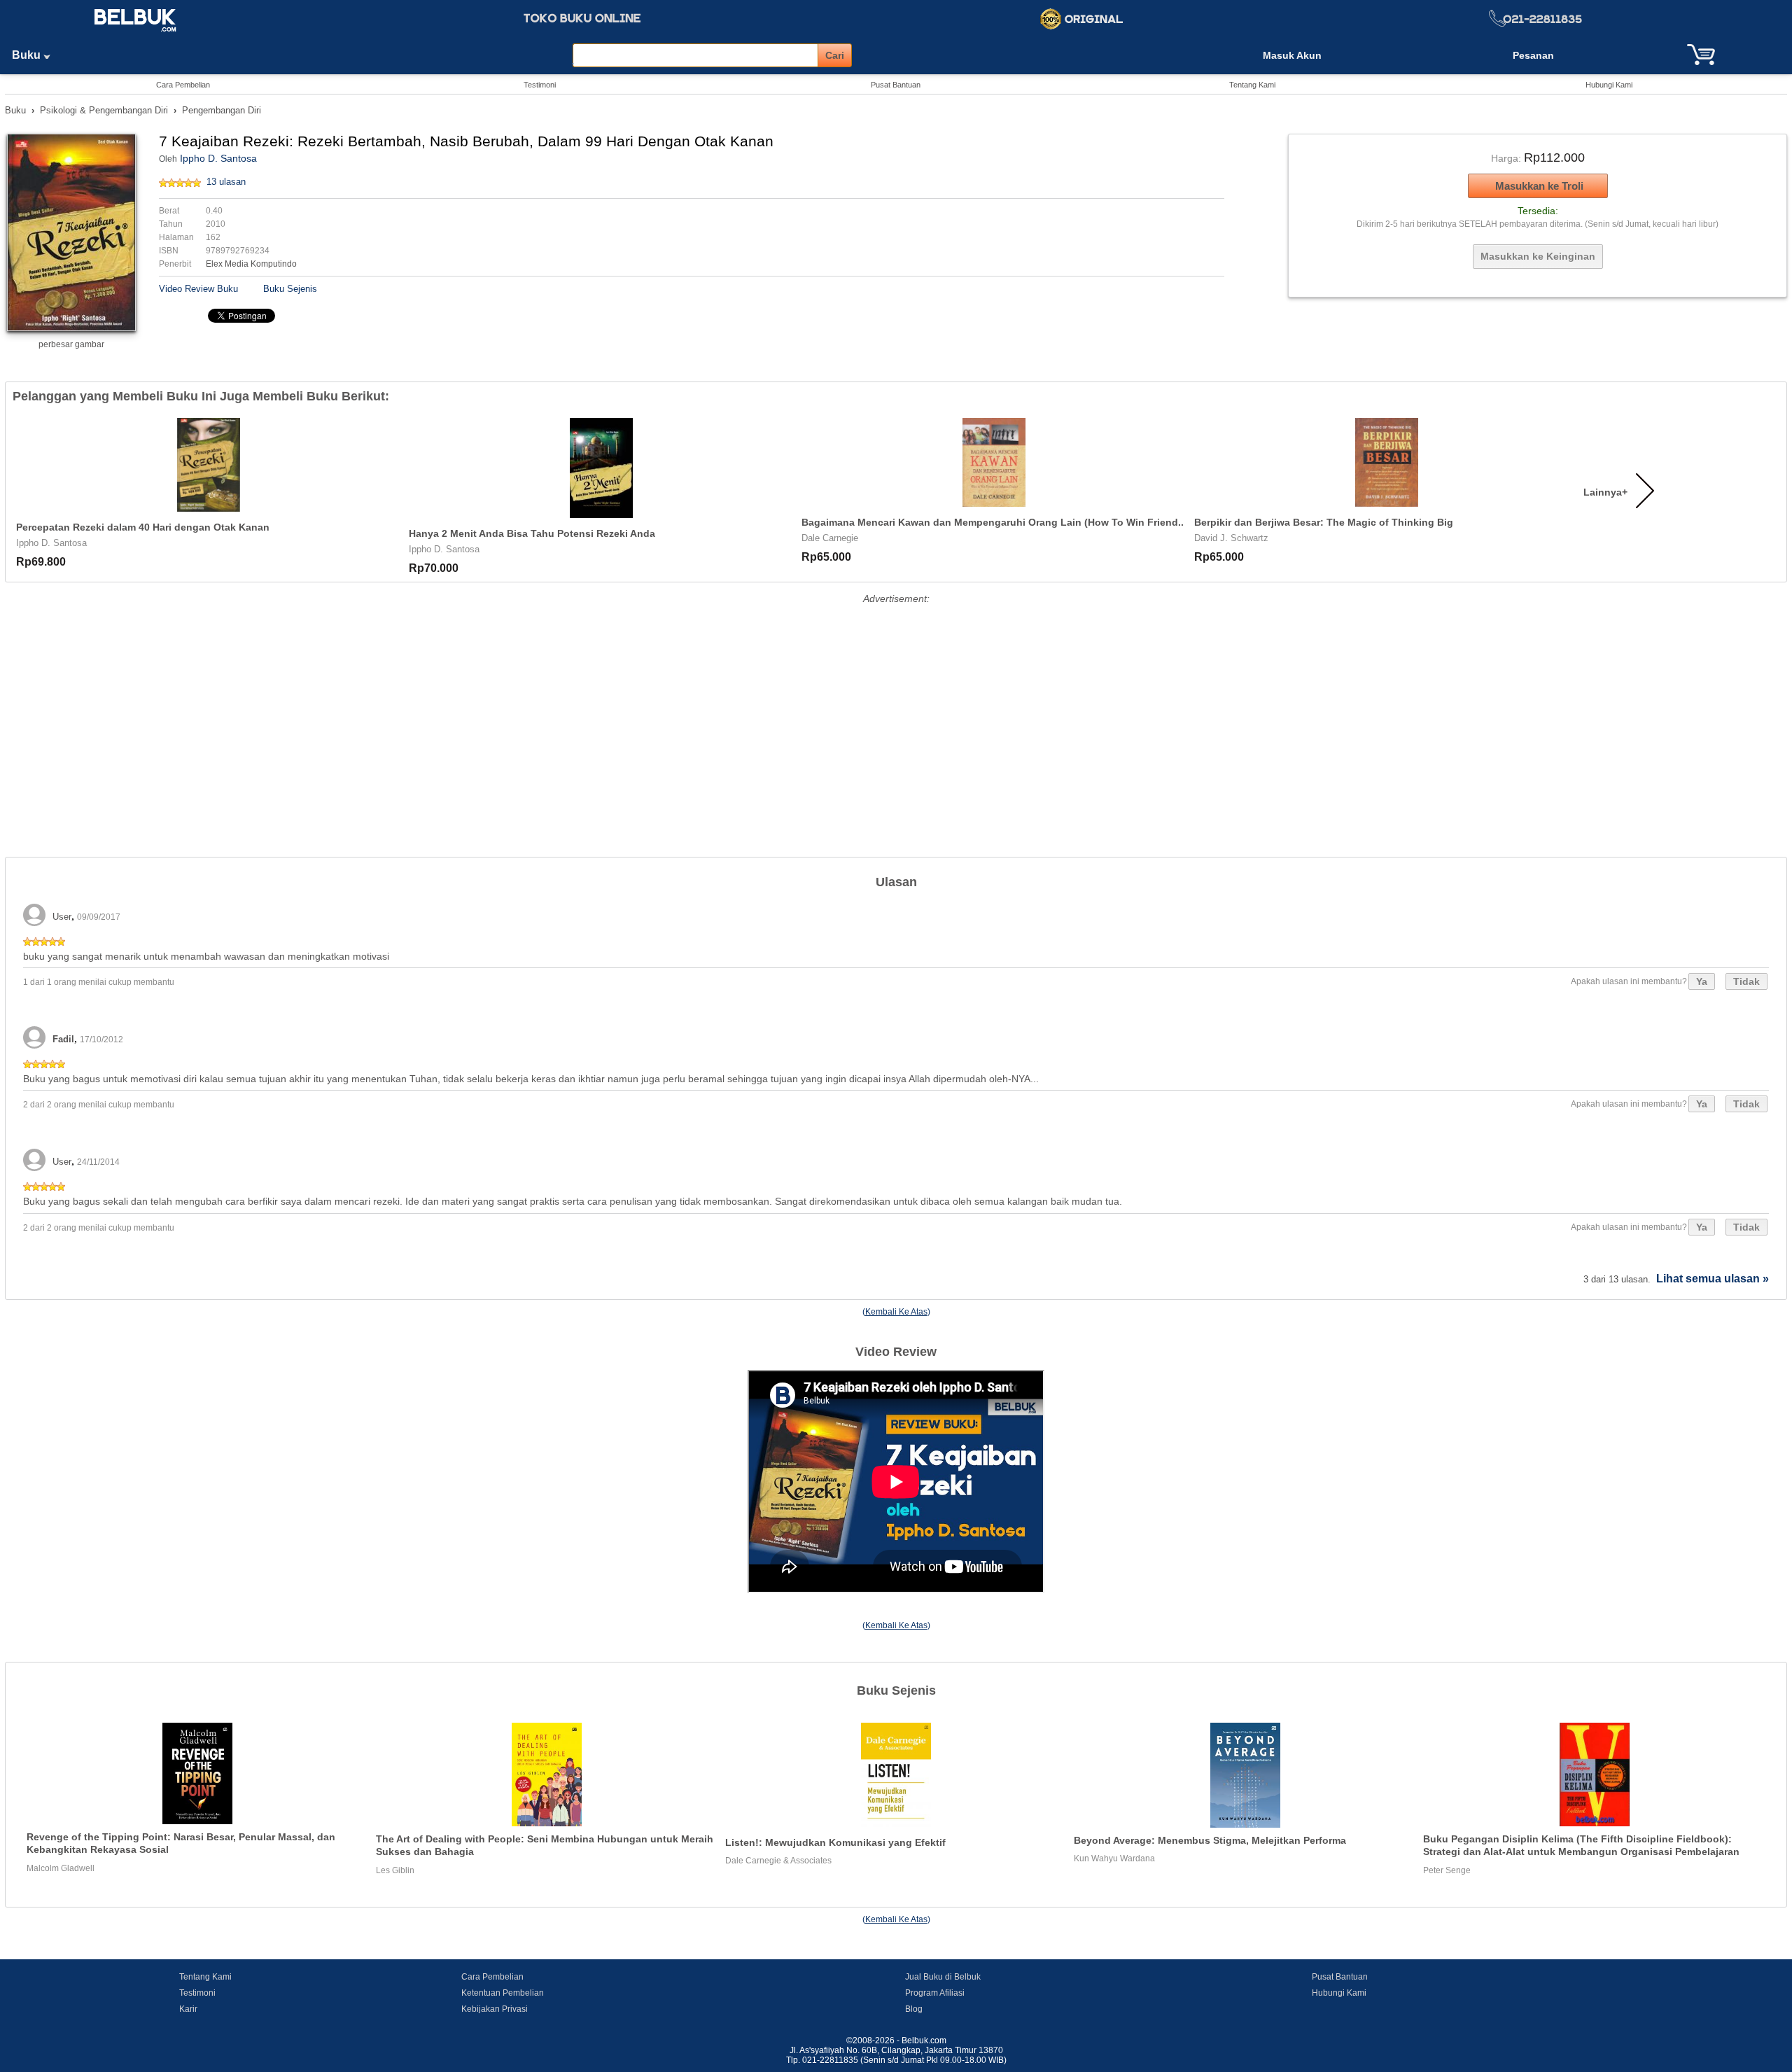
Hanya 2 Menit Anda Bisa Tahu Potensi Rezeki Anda (532, 533)
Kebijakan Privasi (495, 2009)
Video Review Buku (198, 289)
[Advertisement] (896, 706)
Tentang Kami (1252, 85)
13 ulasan (226, 182)
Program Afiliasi (935, 1993)
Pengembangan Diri (222, 110)
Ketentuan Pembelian (503, 1993)
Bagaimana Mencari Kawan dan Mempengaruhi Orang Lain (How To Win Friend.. (993, 522)
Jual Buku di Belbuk (943, 1977)
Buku (28, 55)
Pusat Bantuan (896, 85)
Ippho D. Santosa (218, 158)
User (62, 917)
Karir (188, 2009)
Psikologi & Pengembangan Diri (104, 110)
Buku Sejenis (290, 289)
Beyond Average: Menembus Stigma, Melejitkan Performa (1210, 1840)
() (896, 1312)
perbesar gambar (71, 344)
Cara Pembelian (183, 85)
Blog (914, 2009)
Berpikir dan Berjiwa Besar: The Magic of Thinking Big (1324, 522)
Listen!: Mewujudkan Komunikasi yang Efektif (835, 1842)
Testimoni (540, 85)
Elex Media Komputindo (251, 264)
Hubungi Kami (1609, 85)
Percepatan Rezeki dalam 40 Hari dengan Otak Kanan (143, 527)
